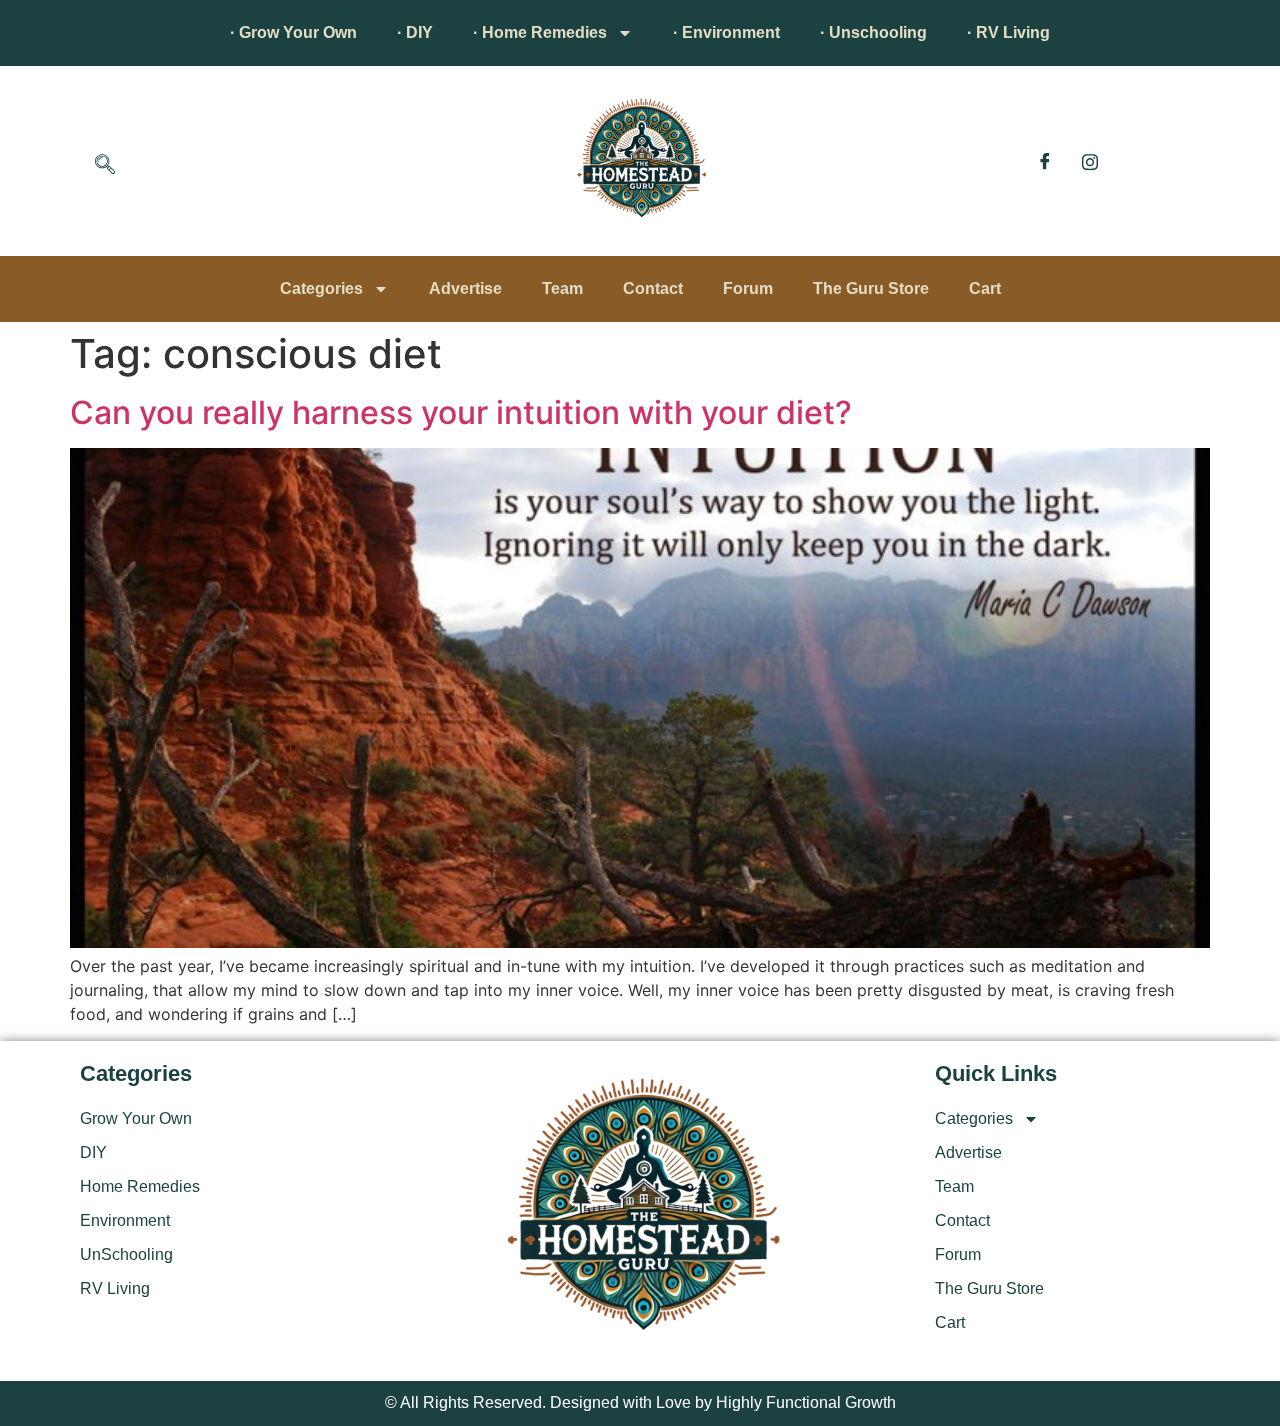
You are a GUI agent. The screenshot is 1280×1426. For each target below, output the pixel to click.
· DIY (415, 32)
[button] (105, 166)
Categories (321, 288)
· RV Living (1008, 32)
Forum (748, 288)
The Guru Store (871, 288)
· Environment (726, 32)
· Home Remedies (540, 32)
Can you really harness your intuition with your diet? (461, 412)
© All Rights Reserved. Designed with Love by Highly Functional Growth (640, 1402)
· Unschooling (873, 32)
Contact (653, 288)
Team (562, 288)
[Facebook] (1045, 161)
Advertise (465, 288)
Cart (985, 288)
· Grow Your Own (293, 32)
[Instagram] (1090, 161)
